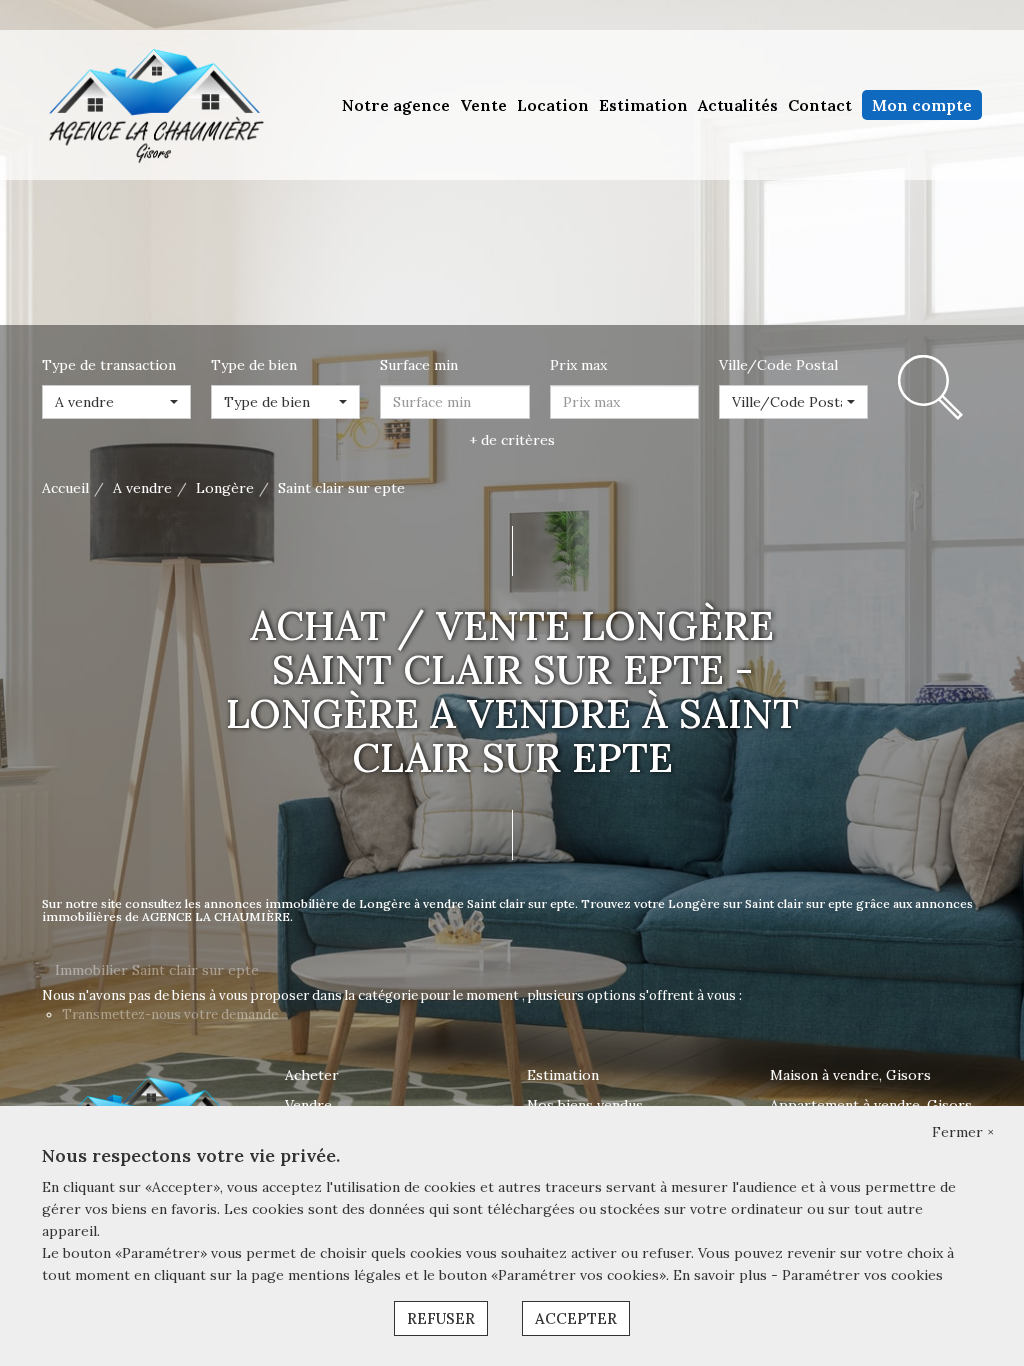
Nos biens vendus (585, 1105)
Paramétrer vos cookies (862, 1275)
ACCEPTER (576, 1318)
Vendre (308, 1105)
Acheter (312, 1075)
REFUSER (441, 1318)
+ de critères (512, 440)
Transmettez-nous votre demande (170, 1014)
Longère (225, 488)
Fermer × (963, 1132)
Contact (820, 105)
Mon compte (922, 105)
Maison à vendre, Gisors (850, 1075)
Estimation (643, 105)
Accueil (65, 488)
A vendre (142, 488)
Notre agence (396, 105)
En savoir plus (722, 1275)
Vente (483, 105)
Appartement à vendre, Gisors (871, 1105)
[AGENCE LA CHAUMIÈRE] (154, 104)
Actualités (738, 105)
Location (553, 105)
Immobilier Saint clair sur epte (157, 970)
